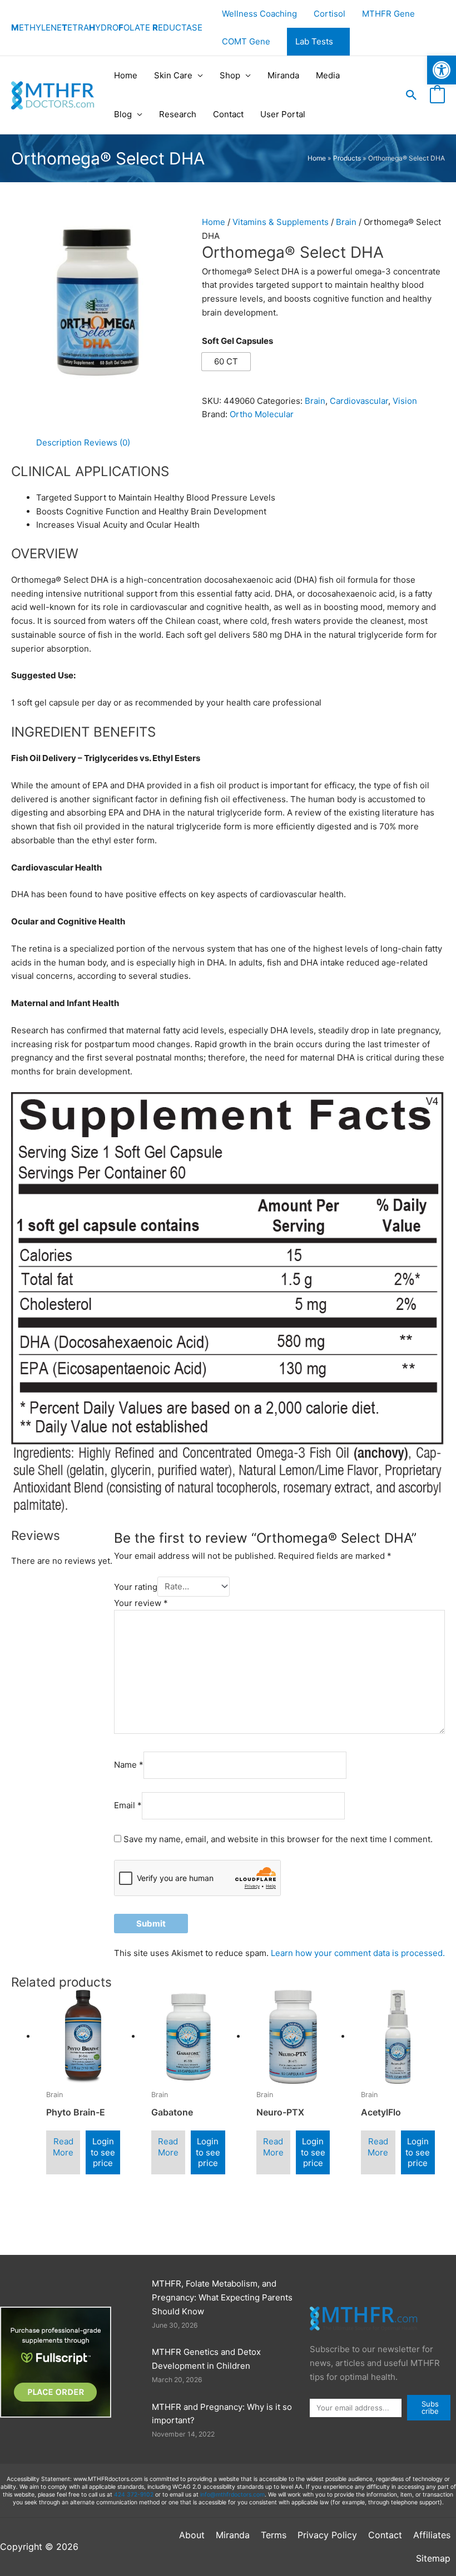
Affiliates (432, 2535)
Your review (141, 1603)
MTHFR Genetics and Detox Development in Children (206, 2359)
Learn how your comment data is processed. (358, 1953)
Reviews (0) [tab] (107, 442)
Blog (123, 114)
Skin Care (173, 75)
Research (178, 114)
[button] (412, 95)
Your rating (136, 1586)
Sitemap (433, 2558)
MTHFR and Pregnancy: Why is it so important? (222, 2414)
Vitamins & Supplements (281, 222)
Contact (228, 114)
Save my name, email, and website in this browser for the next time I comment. (278, 1839)
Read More (63, 2147)
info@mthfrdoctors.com (232, 2495)
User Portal (283, 114)
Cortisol (329, 14)
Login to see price (103, 2152)
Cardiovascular (359, 401)
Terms (274, 2535)
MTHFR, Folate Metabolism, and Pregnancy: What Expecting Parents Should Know (222, 2297)
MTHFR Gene (388, 14)
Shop (230, 75)
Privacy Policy (327, 2535)
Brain (346, 222)
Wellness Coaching (259, 14)
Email (128, 1805)
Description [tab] (59, 442)
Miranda (283, 75)
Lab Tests (314, 41)
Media (328, 75)
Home (126, 75)
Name (129, 1765)
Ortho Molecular (262, 414)
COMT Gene (246, 41)
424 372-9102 (134, 2495)
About (192, 2535)
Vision (405, 401)
